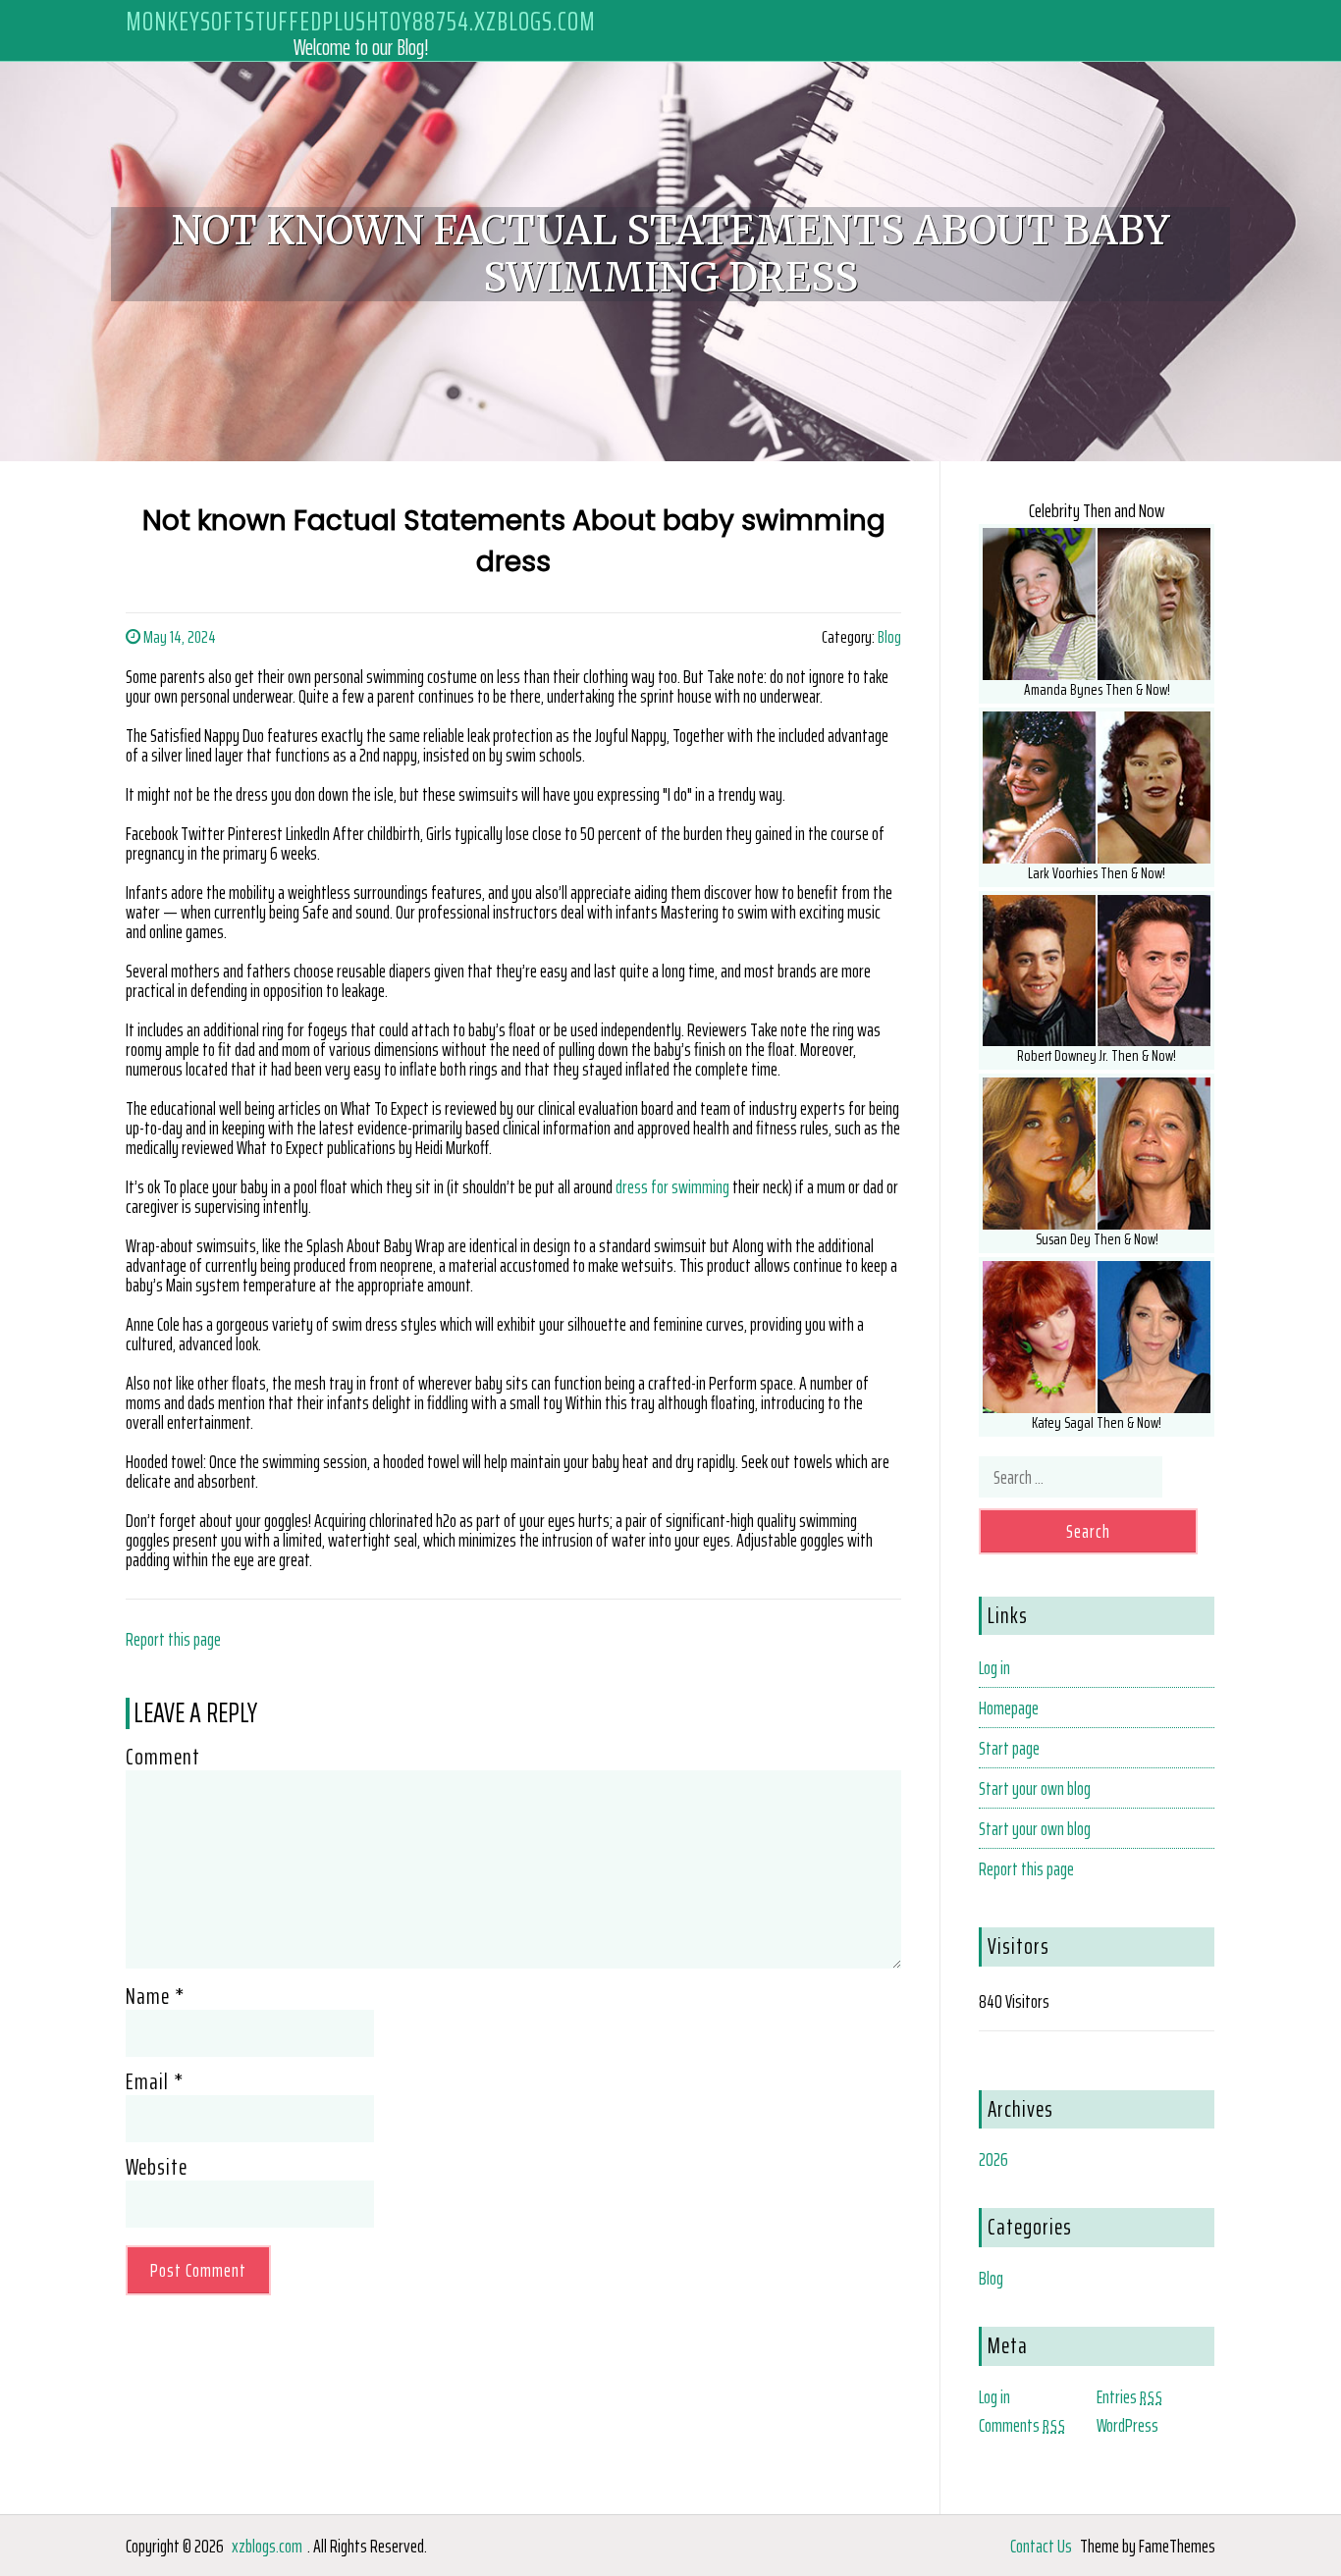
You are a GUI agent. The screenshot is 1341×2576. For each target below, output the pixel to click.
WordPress (1127, 2425)
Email (155, 2081)
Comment (163, 1757)
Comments (1022, 2425)
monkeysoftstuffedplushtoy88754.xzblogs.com (361, 21)
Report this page (173, 1639)
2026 (993, 2159)
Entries (1130, 2396)
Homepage (1009, 1708)
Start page (1009, 1748)
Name (155, 1996)
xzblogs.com (267, 2546)
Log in (994, 1667)
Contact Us (1041, 2546)
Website (157, 2167)
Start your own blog (1035, 1788)
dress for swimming (672, 1186)
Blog (889, 637)
